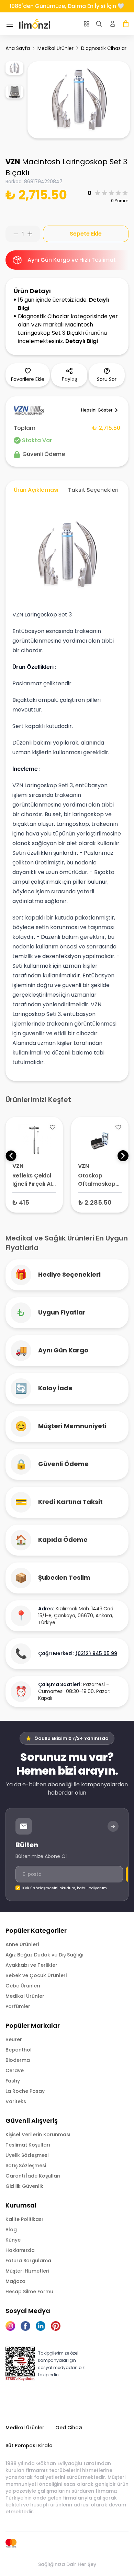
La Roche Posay (25, 2091)
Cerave (15, 2070)
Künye (13, 2240)
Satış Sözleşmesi (26, 2165)
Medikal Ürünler (55, 48)
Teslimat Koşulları (28, 2145)
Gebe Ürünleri (23, 1986)
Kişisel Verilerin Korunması (38, 2134)
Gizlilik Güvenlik (24, 2186)
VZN (13, 162)
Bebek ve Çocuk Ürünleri (36, 1975)
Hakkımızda (20, 2250)
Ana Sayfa (18, 48)
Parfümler (18, 2006)
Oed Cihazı (69, 2428)
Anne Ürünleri (22, 1944)
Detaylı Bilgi (82, 341)
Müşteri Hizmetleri (27, 2271)
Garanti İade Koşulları (33, 2176)
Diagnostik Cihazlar (104, 48)
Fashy (13, 2081)
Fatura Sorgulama (28, 2261)
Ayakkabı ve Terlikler (31, 1965)
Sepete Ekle (86, 234)
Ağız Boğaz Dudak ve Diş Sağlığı (44, 1955)
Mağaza (15, 2281)
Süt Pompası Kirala (29, 2445)
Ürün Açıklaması (36, 490)
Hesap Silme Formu (29, 2292)
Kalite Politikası (24, 2219)
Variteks (16, 2101)
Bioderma (18, 2060)
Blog (11, 2230)
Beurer (14, 2039)
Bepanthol (19, 2050)
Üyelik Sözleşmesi (27, 2155)
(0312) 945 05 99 (96, 1653)
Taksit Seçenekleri (93, 490)
